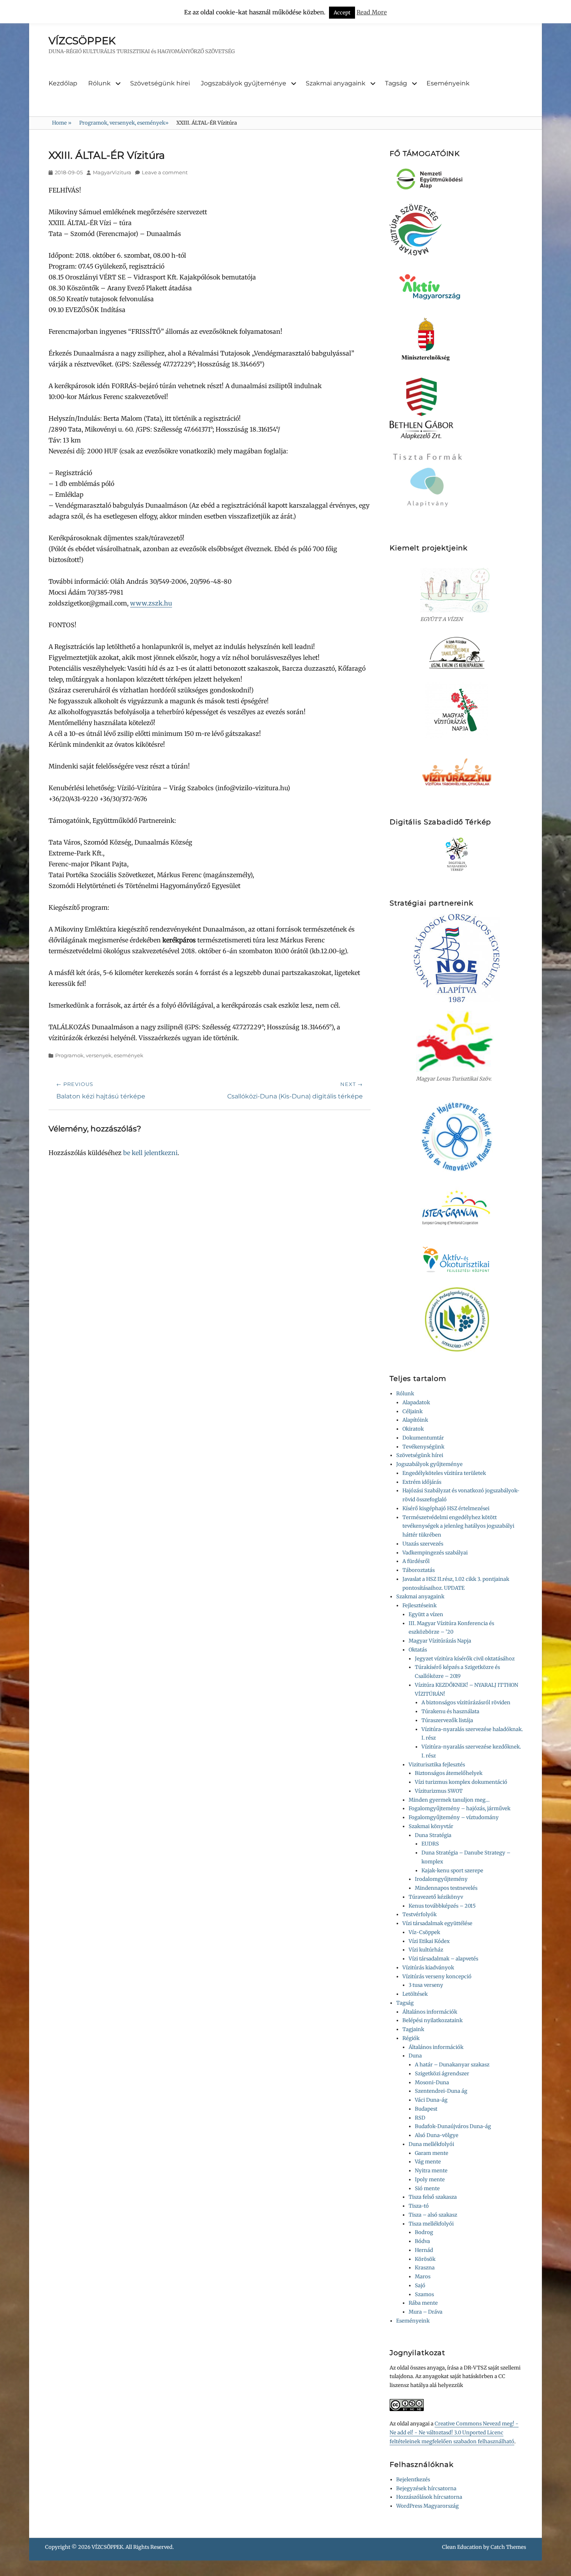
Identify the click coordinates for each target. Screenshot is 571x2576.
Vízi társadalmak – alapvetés (443, 1959)
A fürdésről (416, 1561)
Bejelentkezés (413, 2480)
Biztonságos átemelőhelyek (449, 1773)
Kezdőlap (63, 83)
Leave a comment (165, 172)
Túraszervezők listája (447, 1720)
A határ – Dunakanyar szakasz (452, 2065)
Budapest (426, 2109)
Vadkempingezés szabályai (435, 1553)
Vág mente (428, 2162)
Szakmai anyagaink (336, 83)
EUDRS (430, 1844)
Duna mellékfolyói (431, 2144)
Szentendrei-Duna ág (441, 2091)
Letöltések (415, 1994)
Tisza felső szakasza (433, 2197)
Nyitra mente (431, 2171)
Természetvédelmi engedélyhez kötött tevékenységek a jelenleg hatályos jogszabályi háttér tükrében (458, 1526)
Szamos (424, 2294)
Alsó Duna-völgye (437, 2135)
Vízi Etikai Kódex (429, 1941)
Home (62, 123)
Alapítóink (415, 1420)
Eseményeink (448, 83)
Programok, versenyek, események (124, 123)
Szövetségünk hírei (160, 83)
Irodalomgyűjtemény (441, 1879)
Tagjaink (413, 2029)
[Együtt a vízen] (457, 590)
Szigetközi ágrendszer (442, 2074)
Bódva (422, 2241)
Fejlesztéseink (420, 1605)
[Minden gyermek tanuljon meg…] (457, 653)
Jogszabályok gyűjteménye (244, 83)
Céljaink (413, 1411)
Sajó (420, 2285)
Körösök (425, 2259)
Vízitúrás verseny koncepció (437, 1977)
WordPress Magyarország (427, 2506)
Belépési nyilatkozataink (433, 2020)
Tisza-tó (419, 2206)
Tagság (396, 83)
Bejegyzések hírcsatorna (426, 2488)
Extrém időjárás (422, 1482)
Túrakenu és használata (450, 1711)
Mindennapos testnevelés (446, 1888)
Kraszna (425, 2268)
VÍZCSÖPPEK (82, 41)
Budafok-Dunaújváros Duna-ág (453, 2126)
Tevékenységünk (423, 1447)
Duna (415, 2056)
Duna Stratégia (433, 1835)
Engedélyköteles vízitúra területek (444, 1473)
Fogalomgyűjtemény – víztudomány (454, 1817)
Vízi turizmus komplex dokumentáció (461, 1782)
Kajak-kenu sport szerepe (452, 1871)
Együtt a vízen (426, 1614)
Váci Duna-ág (431, 2100)
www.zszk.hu (151, 603)
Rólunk (99, 83)
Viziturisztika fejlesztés (437, 1765)
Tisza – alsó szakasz (433, 2215)
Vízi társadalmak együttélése (437, 1923)
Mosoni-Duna (432, 2082)
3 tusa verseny (426, 1985)
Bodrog (424, 2232)
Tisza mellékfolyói (431, 2224)
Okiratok (413, 1429)
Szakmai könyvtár (431, 1826)
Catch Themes (508, 2547)
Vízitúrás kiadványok (428, 1968)
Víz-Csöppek (424, 1932)
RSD (420, 2118)
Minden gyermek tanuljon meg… (449, 1800)
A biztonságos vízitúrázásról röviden (466, 1703)
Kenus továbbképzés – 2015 (442, 1906)
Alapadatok (416, 1402)
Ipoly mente (430, 2180)
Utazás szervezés (423, 1544)
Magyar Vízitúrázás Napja (440, 1641)
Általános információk (430, 2012)
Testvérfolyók (420, 1914)
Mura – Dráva (426, 2312)
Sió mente (427, 2188)
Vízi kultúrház (426, 1950)
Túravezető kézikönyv (436, 1897)
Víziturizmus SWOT (439, 1791)
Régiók (411, 2038)
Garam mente (432, 2153)
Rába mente (423, 2303)
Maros (423, 2277)
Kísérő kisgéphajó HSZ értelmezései (446, 1508)
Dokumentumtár (423, 1438)
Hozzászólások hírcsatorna (429, 2497)
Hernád (424, 2250)
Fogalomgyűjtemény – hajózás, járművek (460, 1808)
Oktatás (418, 1650)
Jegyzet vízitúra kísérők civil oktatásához (465, 1659)
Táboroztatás (419, 1570)
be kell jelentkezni (150, 1153)
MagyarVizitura (112, 172)
